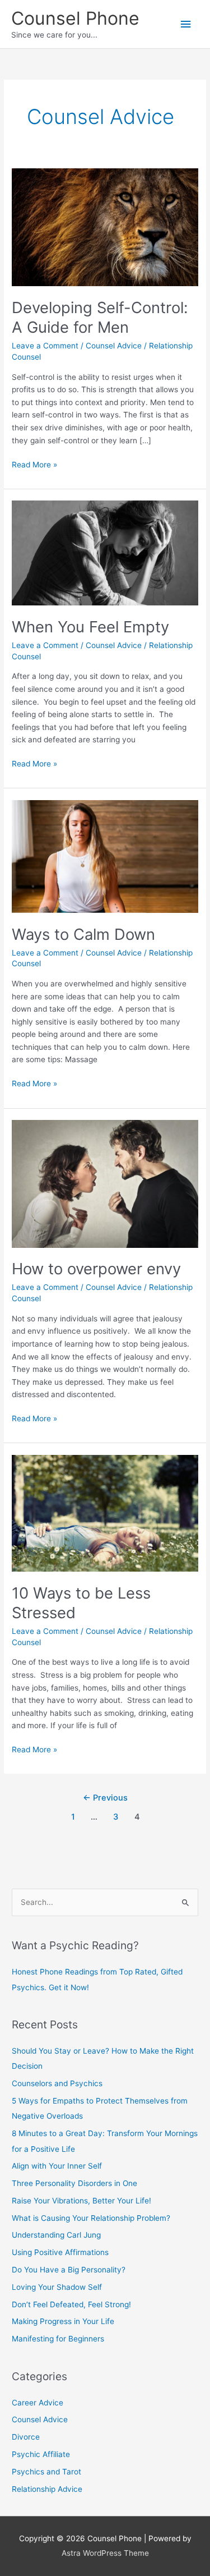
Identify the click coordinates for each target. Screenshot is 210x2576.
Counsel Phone (75, 18)
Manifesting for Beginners (58, 2339)
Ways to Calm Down (83, 934)
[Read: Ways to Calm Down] (105, 856)
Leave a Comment (45, 346)
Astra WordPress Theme (105, 2553)
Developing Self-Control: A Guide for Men (100, 318)
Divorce (26, 2437)
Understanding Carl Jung (56, 2235)
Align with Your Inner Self (57, 2166)
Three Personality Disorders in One (74, 2183)
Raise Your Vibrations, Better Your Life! (81, 2201)
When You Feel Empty (90, 627)
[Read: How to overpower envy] (105, 1183)
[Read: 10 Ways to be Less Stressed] (105, 1513)
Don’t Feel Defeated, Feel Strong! (71, 2304)
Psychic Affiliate (41, 2454)
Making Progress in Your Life (63, 2321)
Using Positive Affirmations (60, 2252)
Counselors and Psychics (57, 2083)
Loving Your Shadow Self (57, 2287)
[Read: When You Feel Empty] (105, 553)
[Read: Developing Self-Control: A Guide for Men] (105, 227)
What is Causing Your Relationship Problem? (91, 2218)
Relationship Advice (47, 2489)
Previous (105, 1798)
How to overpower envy (96, 1269)
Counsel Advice (114, 346)
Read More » (34, 465)
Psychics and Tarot (46, 2472)
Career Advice (38, 2403)
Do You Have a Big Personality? (69, 2270)
